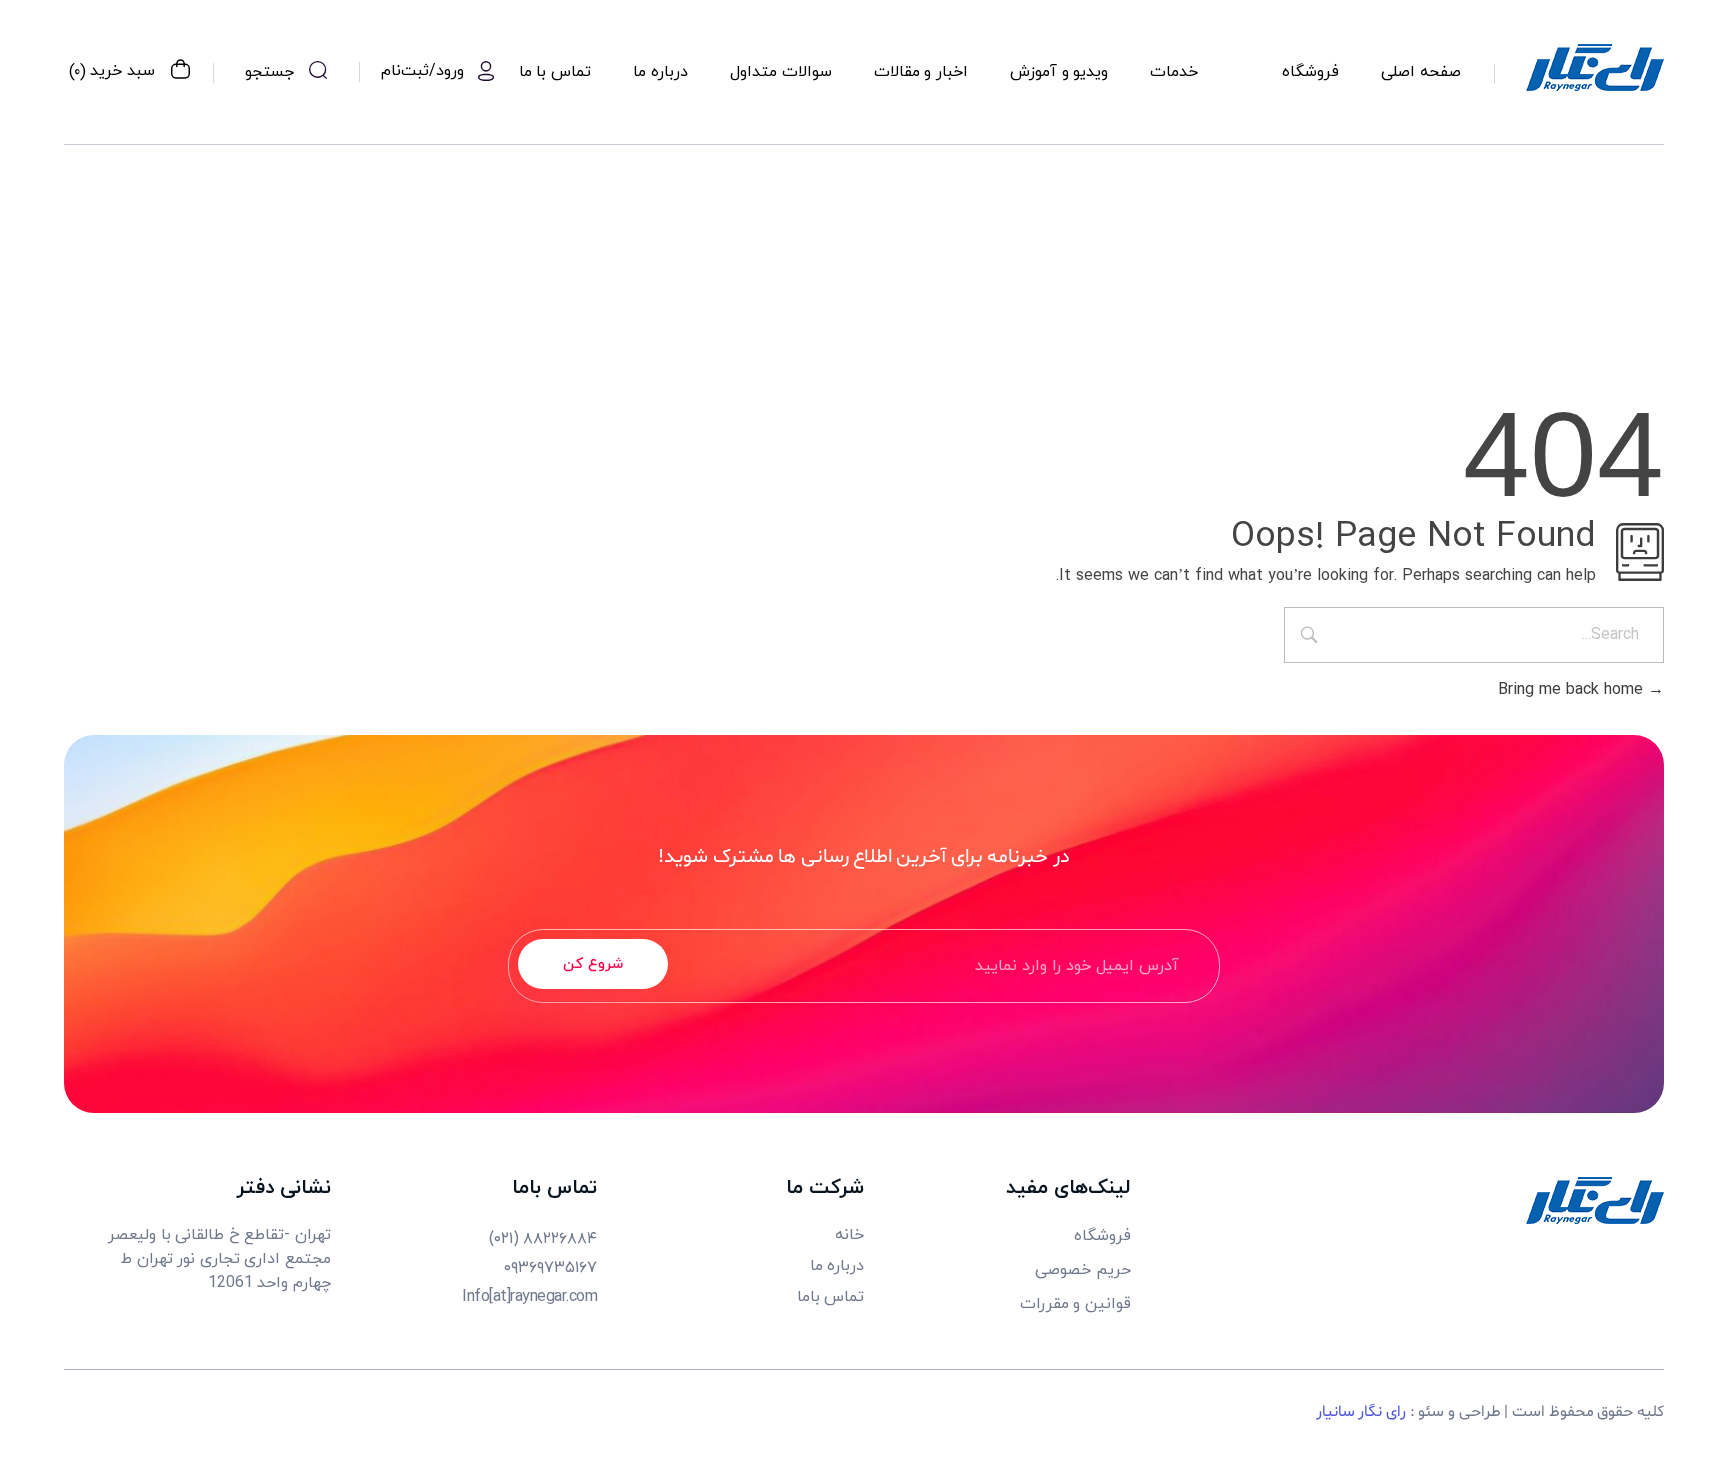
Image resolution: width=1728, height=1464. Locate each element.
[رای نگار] (1595, 68)
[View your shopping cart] (181, 72)
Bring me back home (1573, 690)
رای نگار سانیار (1361, 1412)
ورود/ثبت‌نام (422, 71)
